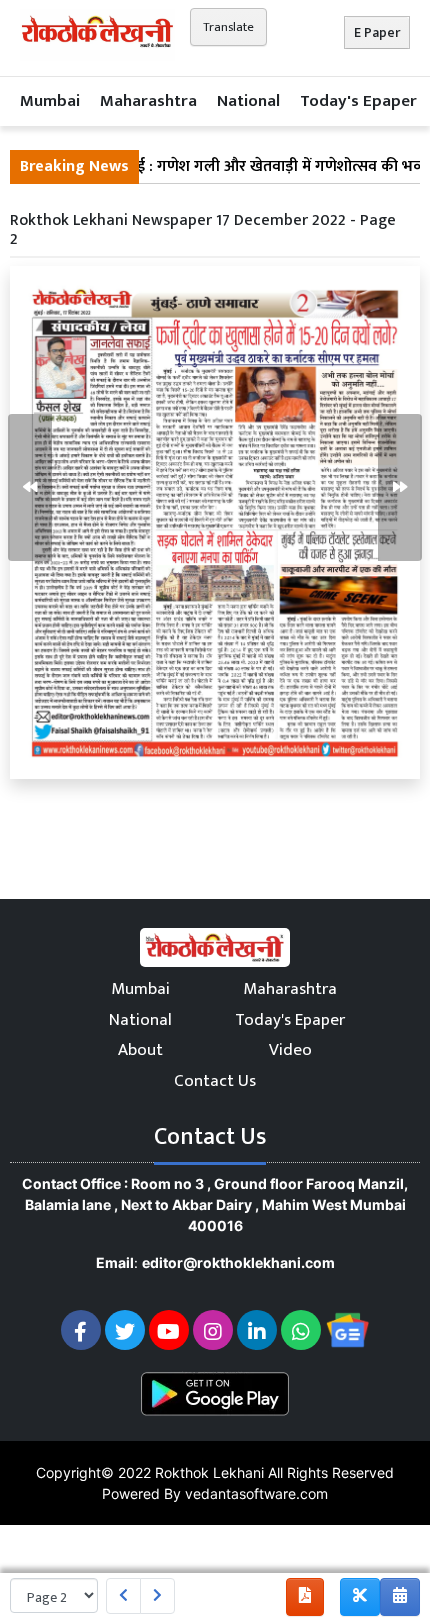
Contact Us (215, 1081)
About (140, 1050)
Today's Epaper (358, 101)
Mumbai (50, 101)
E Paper (377, 32)
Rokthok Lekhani (209, 1472)
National (248, 101)
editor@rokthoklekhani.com (238, 1262)
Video (290, 1050)
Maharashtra (148, 101)
